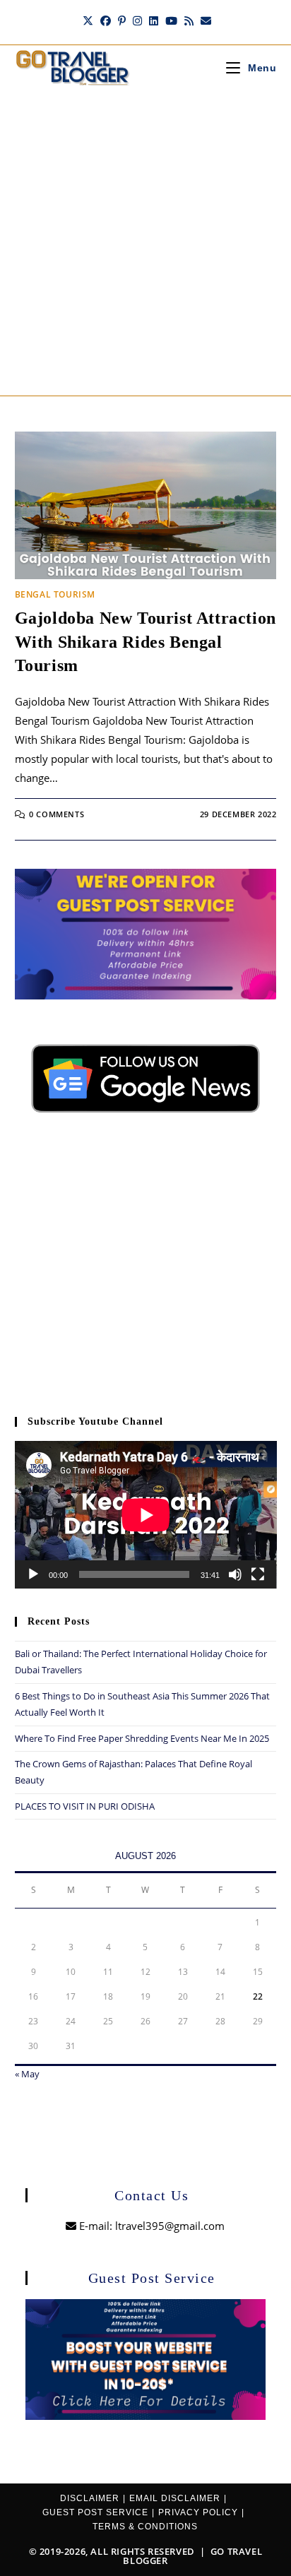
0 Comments (57, 814)
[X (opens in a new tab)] (88, 20)
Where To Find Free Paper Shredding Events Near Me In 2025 (142, 1738)
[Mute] (235, 1574)
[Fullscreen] (258, 1574)
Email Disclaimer (175, 2498)
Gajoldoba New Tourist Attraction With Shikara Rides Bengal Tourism (145, 642)
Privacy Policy (198, 2512)
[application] (146, 1515)
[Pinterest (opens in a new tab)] (122, 20)
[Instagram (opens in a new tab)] (137, 20)
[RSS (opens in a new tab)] (189, 20)
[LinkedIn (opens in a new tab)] (154, 20)
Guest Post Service (95, 2512)
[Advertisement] (145, 243)
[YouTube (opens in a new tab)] (171, 20)
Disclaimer (90, 2498)
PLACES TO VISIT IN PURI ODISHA (85, 1806)
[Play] (33, 1574)
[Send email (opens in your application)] (204, 20)
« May (27, 2074)
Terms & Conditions (145, 2527)
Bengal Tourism (55, 594)
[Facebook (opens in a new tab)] (106, 20)
